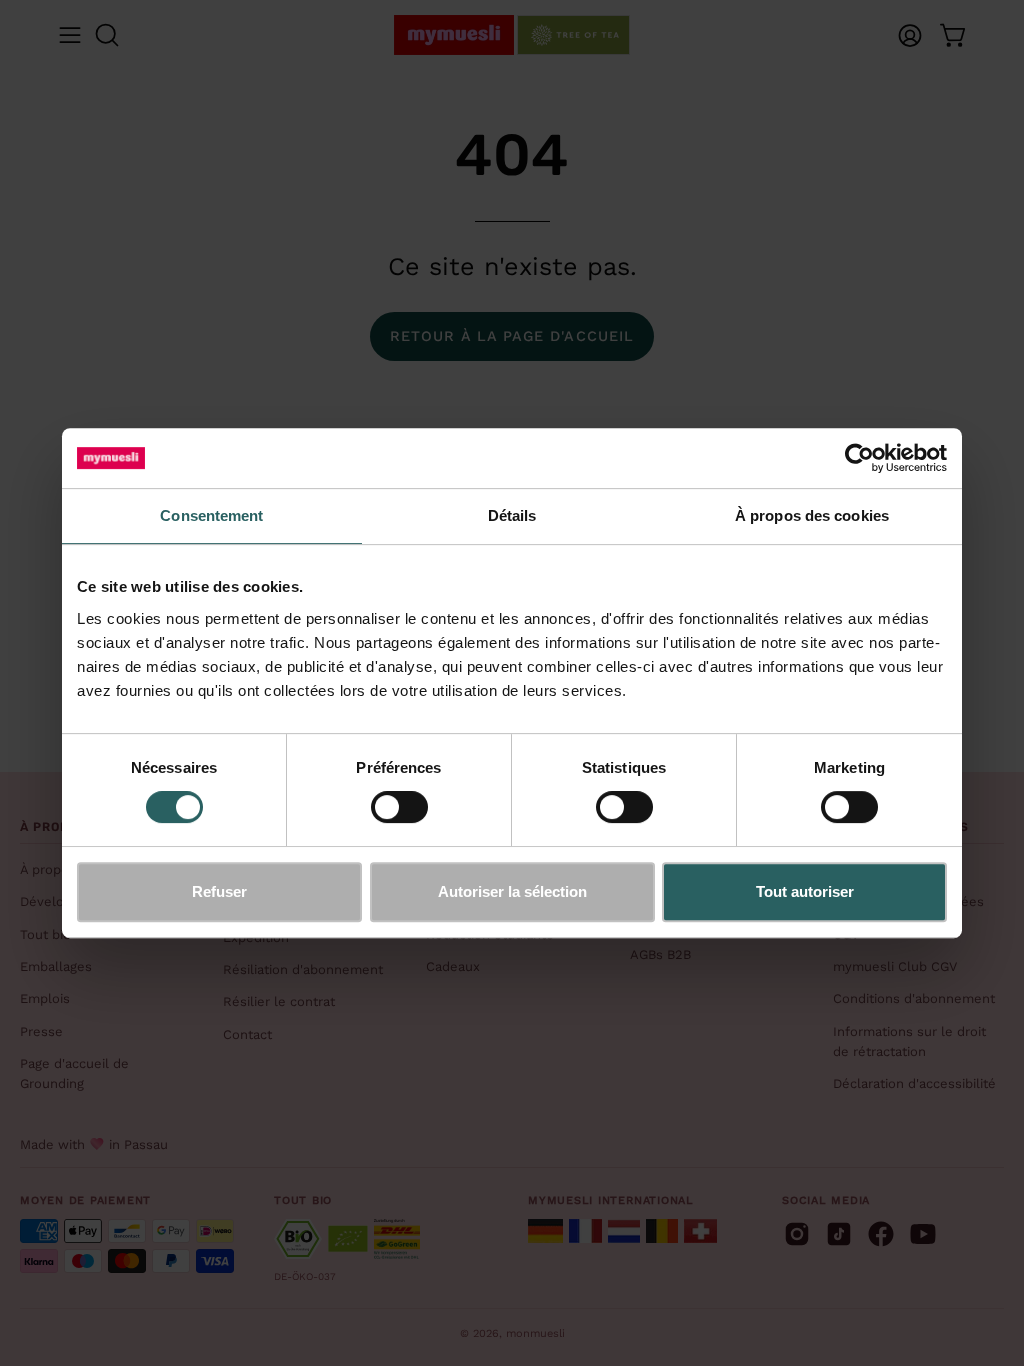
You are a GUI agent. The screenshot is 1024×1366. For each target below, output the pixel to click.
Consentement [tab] (211, 515)
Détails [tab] (512, 515)
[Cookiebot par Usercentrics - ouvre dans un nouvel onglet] (859, 458)
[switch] (399, 807)
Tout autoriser (805, 891)
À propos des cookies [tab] (812, 515)
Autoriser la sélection (512, 891)
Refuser (219, 891)
